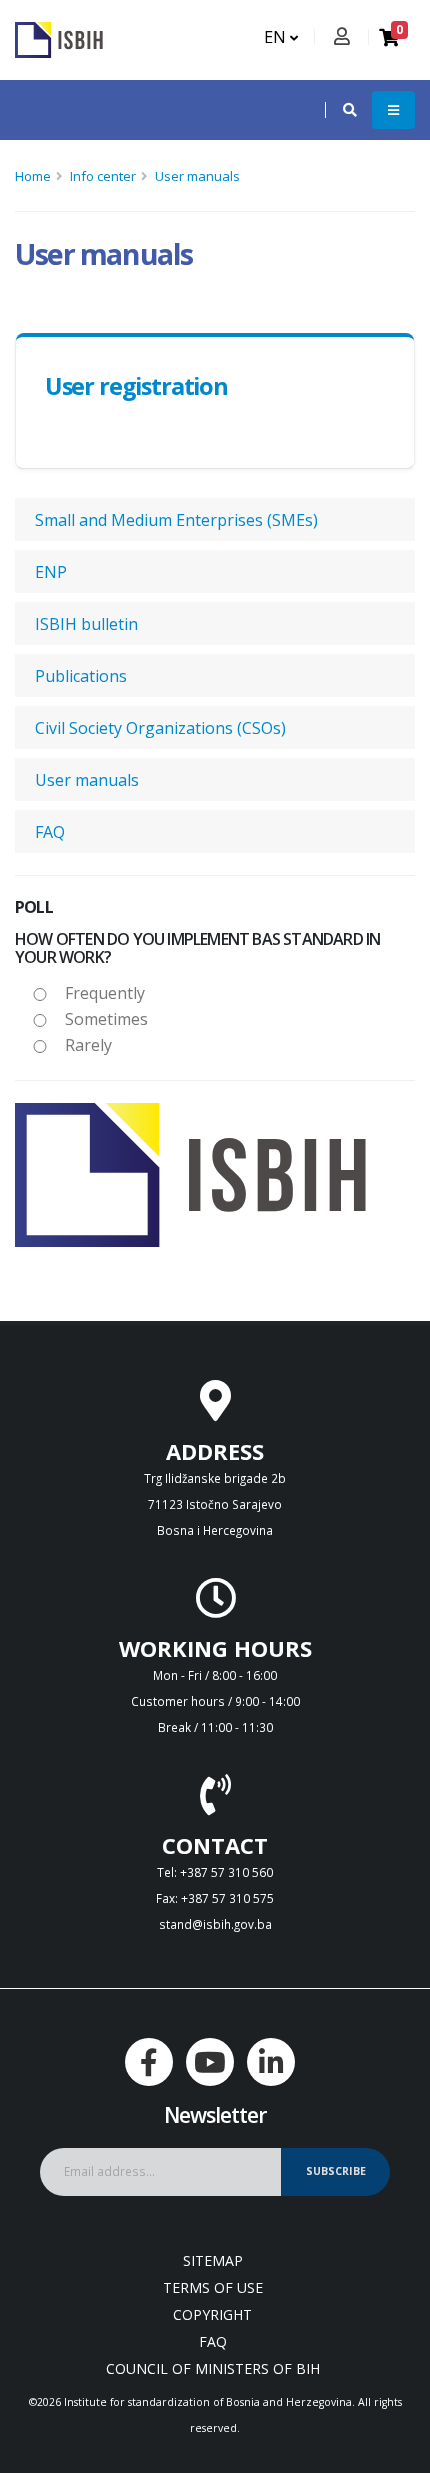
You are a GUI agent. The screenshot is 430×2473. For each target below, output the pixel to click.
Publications (81, 676)
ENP (51, 572)
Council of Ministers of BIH (213, 2368)
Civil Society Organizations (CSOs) (160, 728)
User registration (136, 386)
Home (33, 176)
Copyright (212, 2314)
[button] (340, 110)
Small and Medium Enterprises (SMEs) (176, 520)
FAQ (50, 832)
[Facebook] (149, 2062)
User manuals (197, 176)
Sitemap (213, 2260)
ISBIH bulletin (86, 624)
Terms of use (213, 2287)
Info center (103, 176)
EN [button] (277, 37)
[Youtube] (210, 2062)
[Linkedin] (271, 2062)
